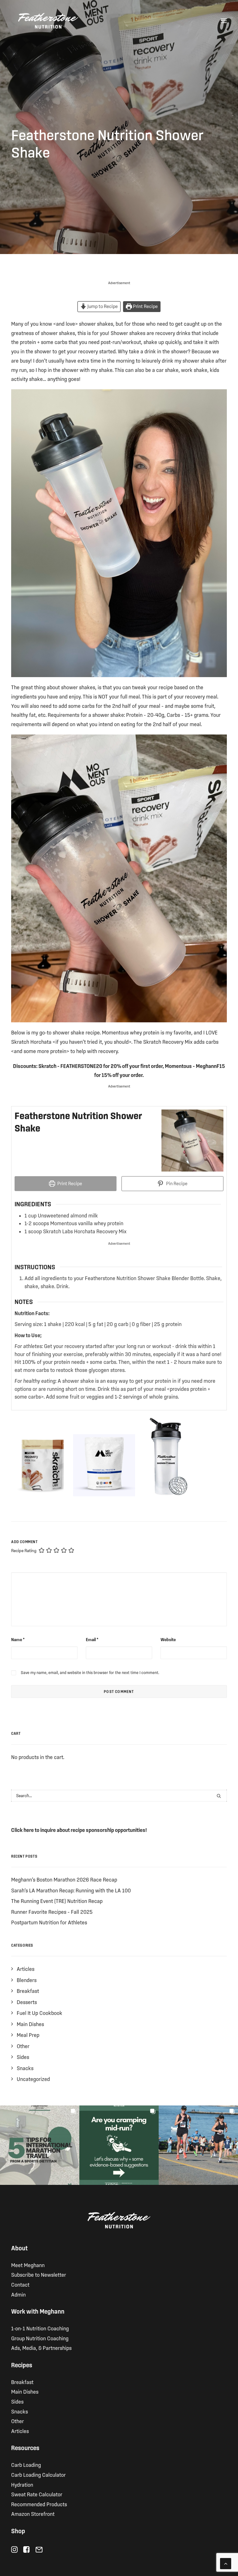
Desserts (27, 2002)
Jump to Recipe (102, 306)
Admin (18, 2295)
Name (18, 1640)
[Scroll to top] (226, 2563)
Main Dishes (30, 2024)
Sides (23, 2057)
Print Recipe (145, 306)
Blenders (27, 1980)
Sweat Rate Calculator (37, 2494)
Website (168, 1640)
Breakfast (28, 1991)
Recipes (22, 2365)
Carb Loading (26, 2465)
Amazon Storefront (33, 2514)
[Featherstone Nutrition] (48, 21)
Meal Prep (28, 2035)
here (29, 1830)
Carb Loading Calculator (38, 2475)
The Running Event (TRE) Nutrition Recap (57, 1901)
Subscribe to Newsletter (39, 2275)
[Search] (119, 1796)
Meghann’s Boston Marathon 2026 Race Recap (64, 1880)
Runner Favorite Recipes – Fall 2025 (52, 1912)
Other (23, 2046)
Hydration (22, 2485)
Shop (18, 2531)
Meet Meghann (28, 2265)
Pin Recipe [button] (176, 1183)
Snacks (25, 2068)
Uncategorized (33, 2079)
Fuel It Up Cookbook (40, 2013)
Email (92, 1640)
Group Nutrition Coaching (40, 2338)
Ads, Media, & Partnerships (41, 2348)
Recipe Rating (24, 1551)
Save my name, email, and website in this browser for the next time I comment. (90, 1673)
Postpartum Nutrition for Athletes (49, 1922)
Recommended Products (39, 2504)
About (19, 2248)
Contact (20, 2285)
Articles (26, 1969)
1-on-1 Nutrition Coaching (40, 2328)
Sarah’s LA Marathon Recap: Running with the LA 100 (71, 1890)
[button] (224, 21)
